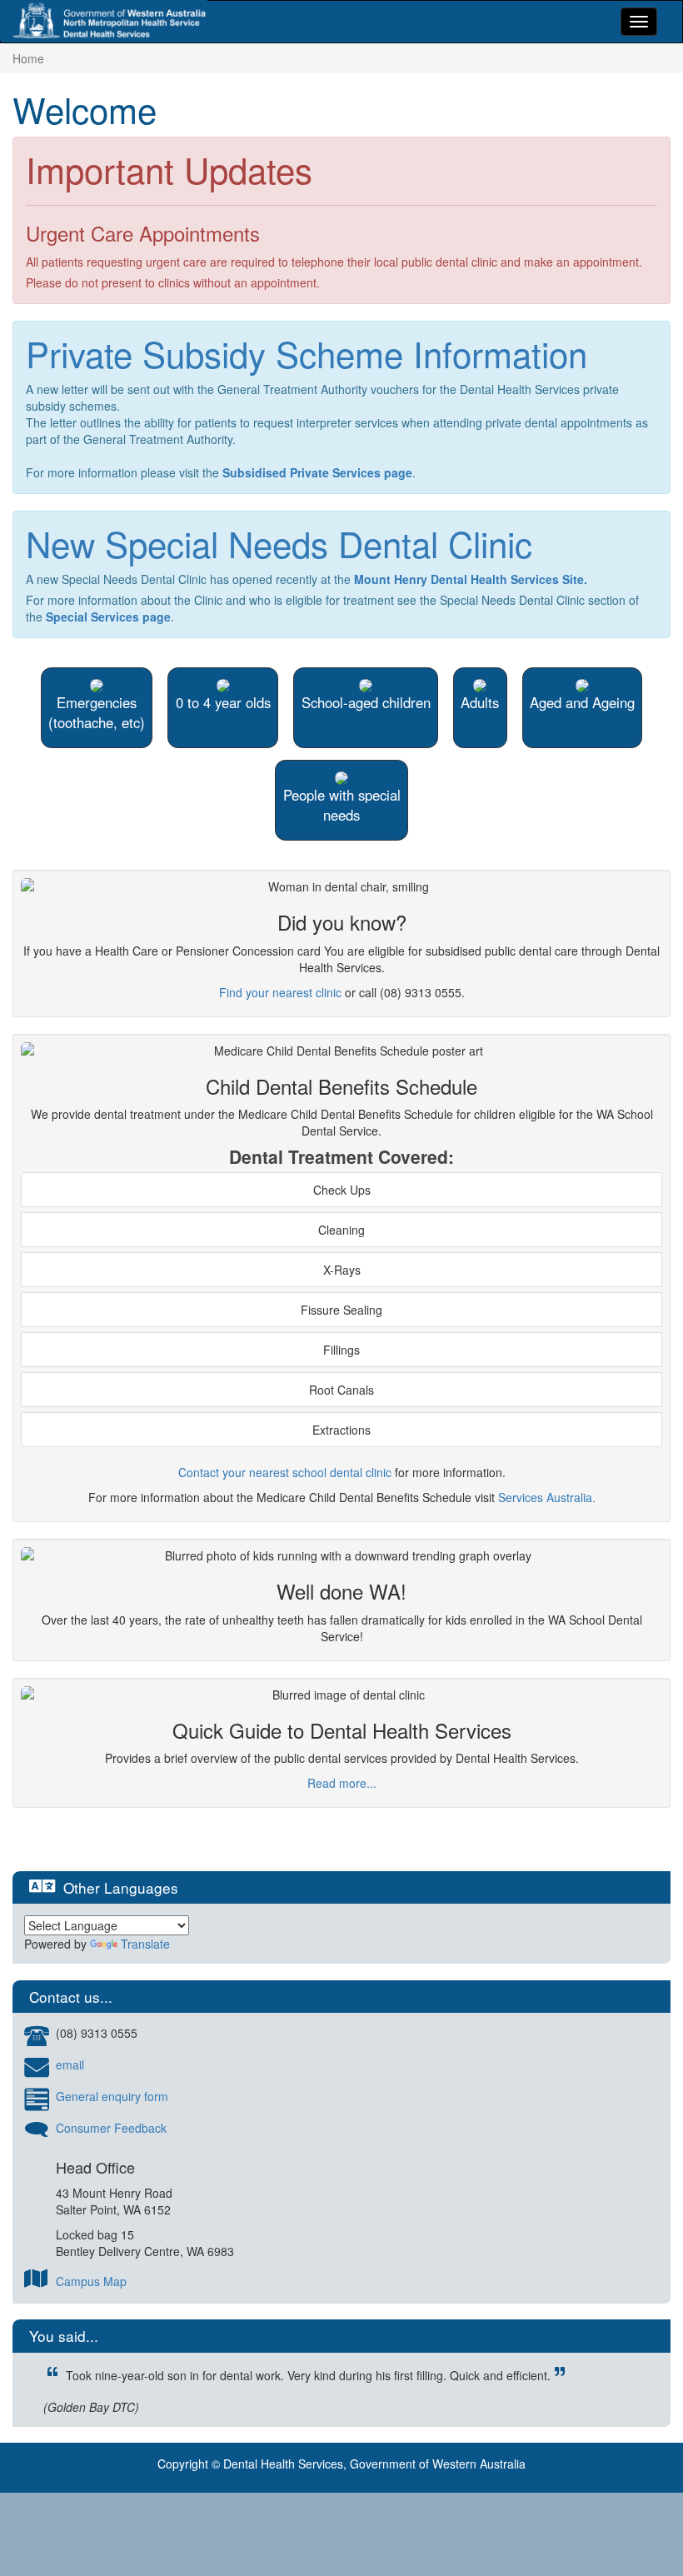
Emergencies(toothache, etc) (97, 712)
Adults (480, 702)
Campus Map (91, 2281)
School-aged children (366, 702)
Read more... (342, 1783)
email (70, 2064)
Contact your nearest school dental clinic (285, 1472)
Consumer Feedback (111, 2128)
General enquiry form (112, 2096)
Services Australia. (547, 1497)
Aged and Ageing (582, 702)
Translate (145, 1944)
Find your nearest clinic (280, 992)
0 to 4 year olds (223, 702)
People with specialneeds (342, 805)
